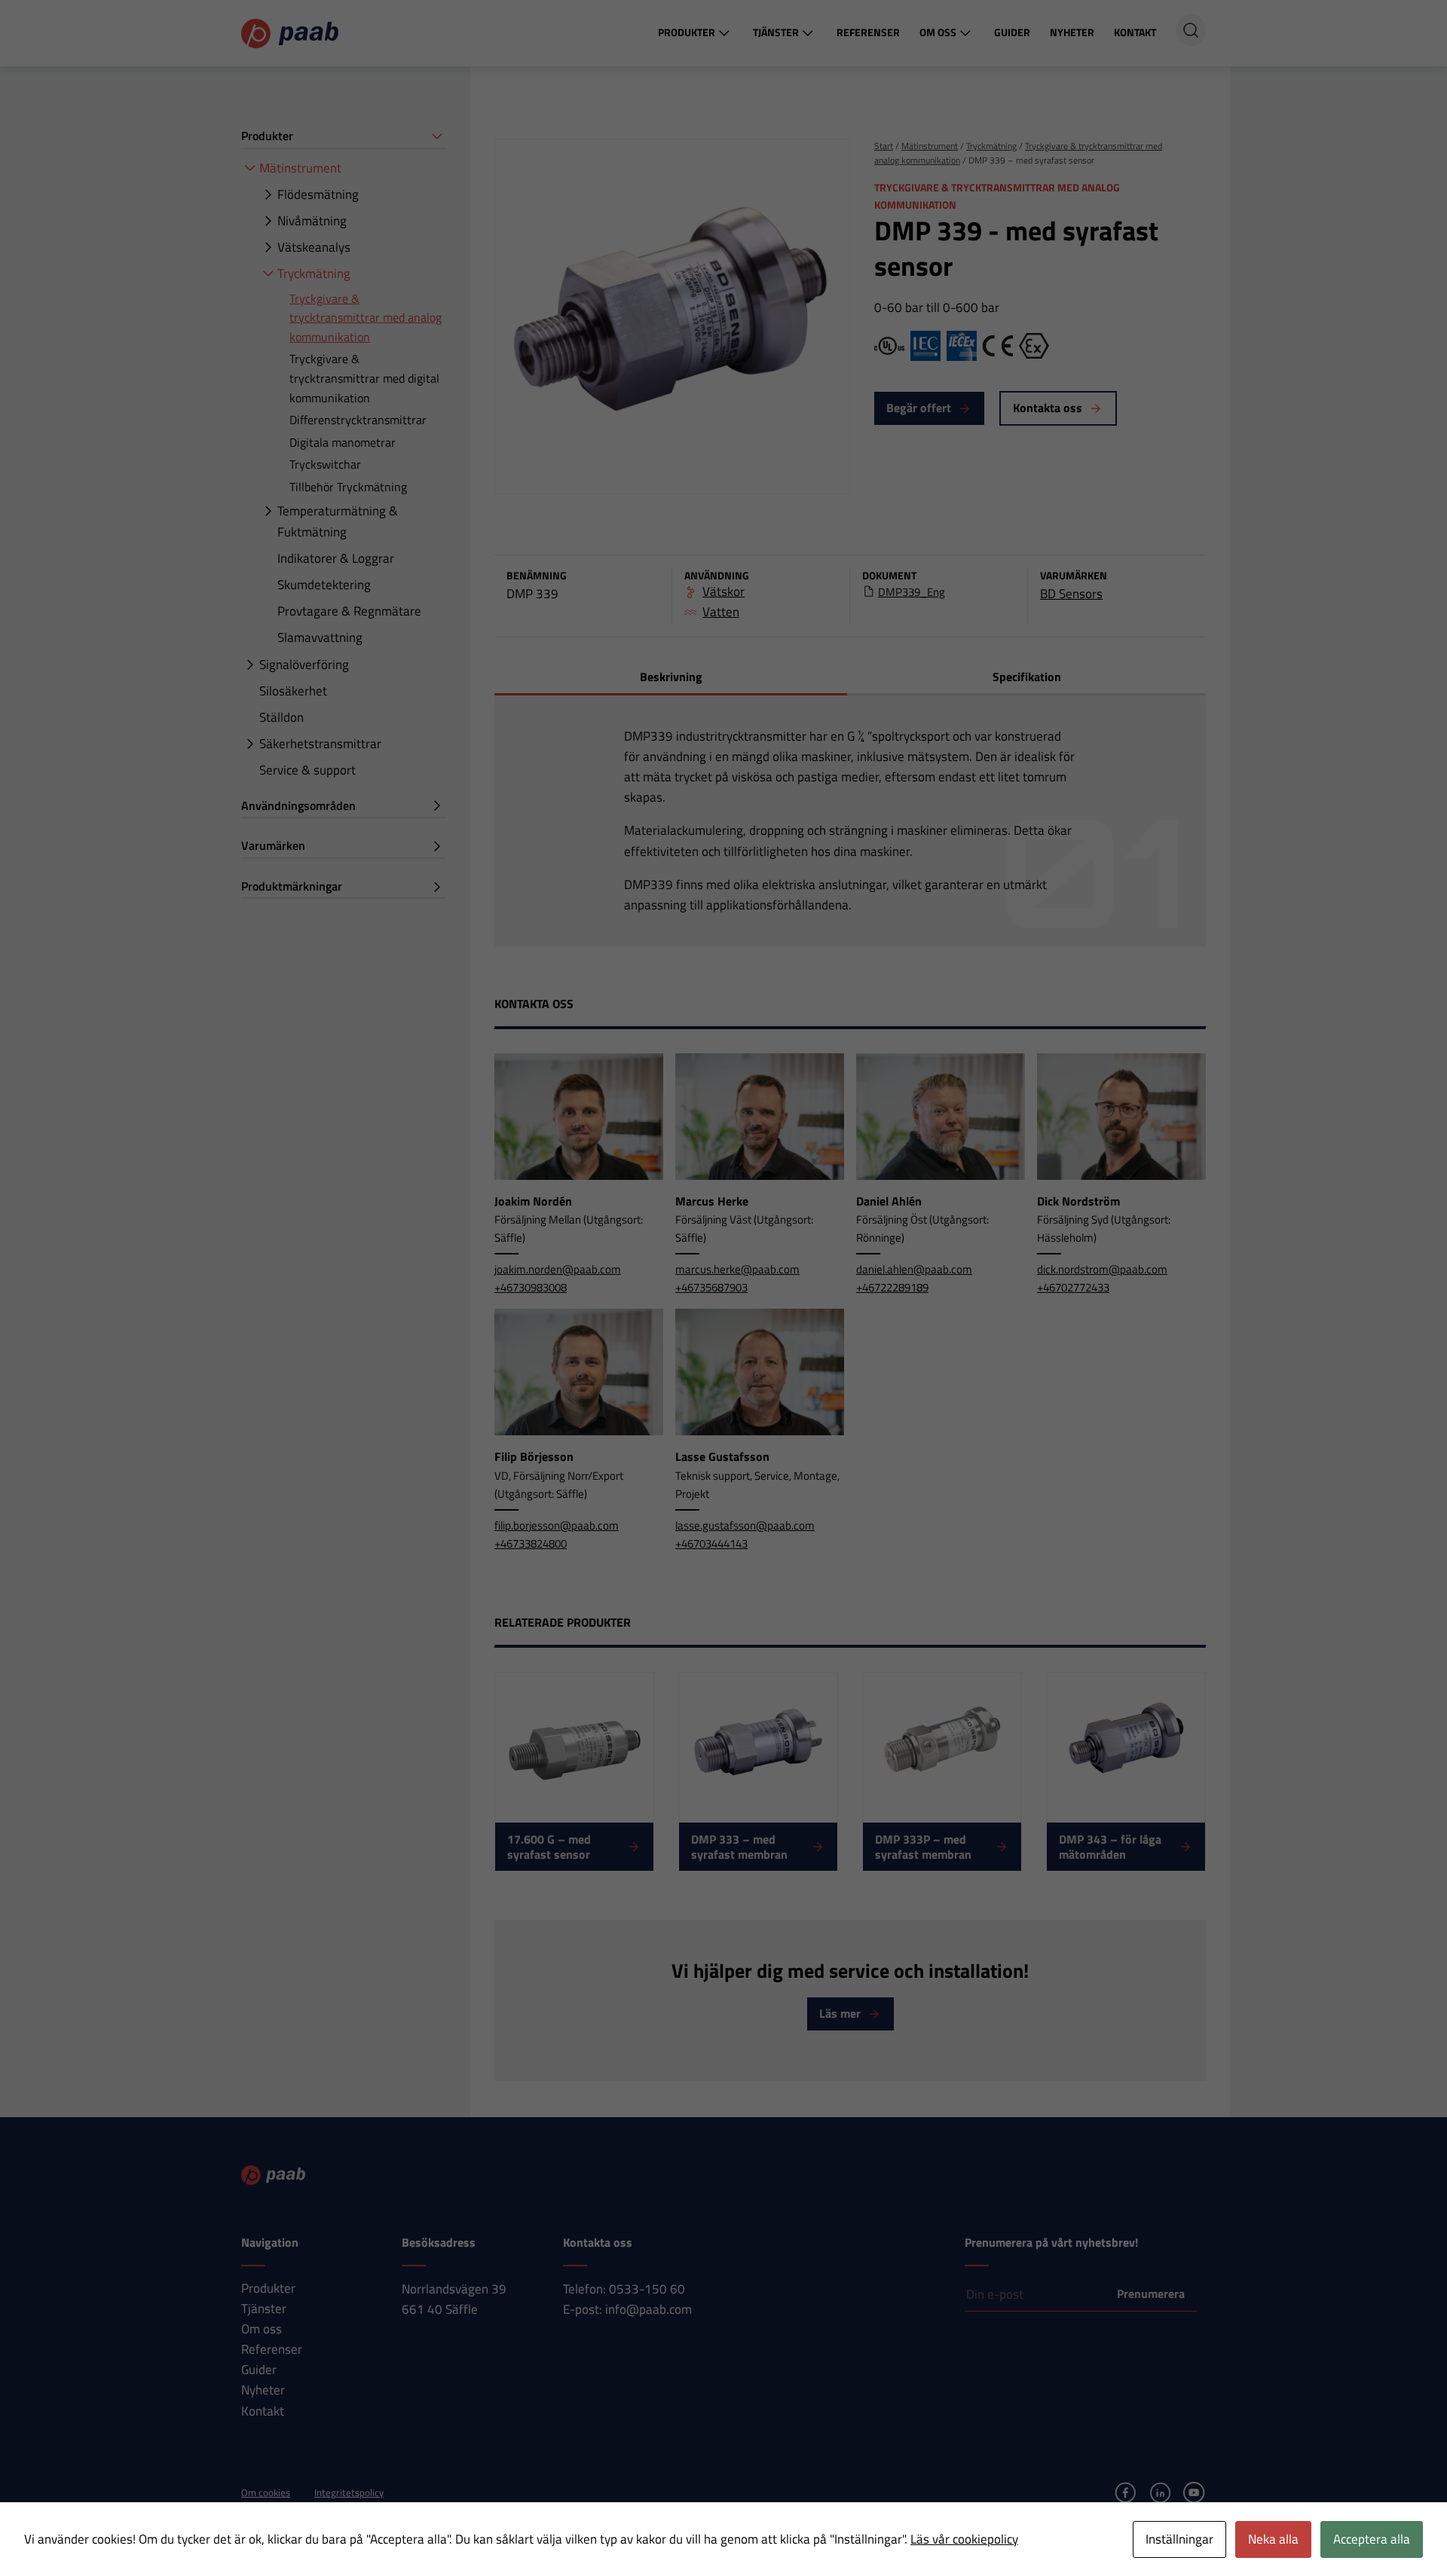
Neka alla (1273, 2539)
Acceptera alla (1372, 2539)
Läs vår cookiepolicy (964, 2539)
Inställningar (1179, 2539)
